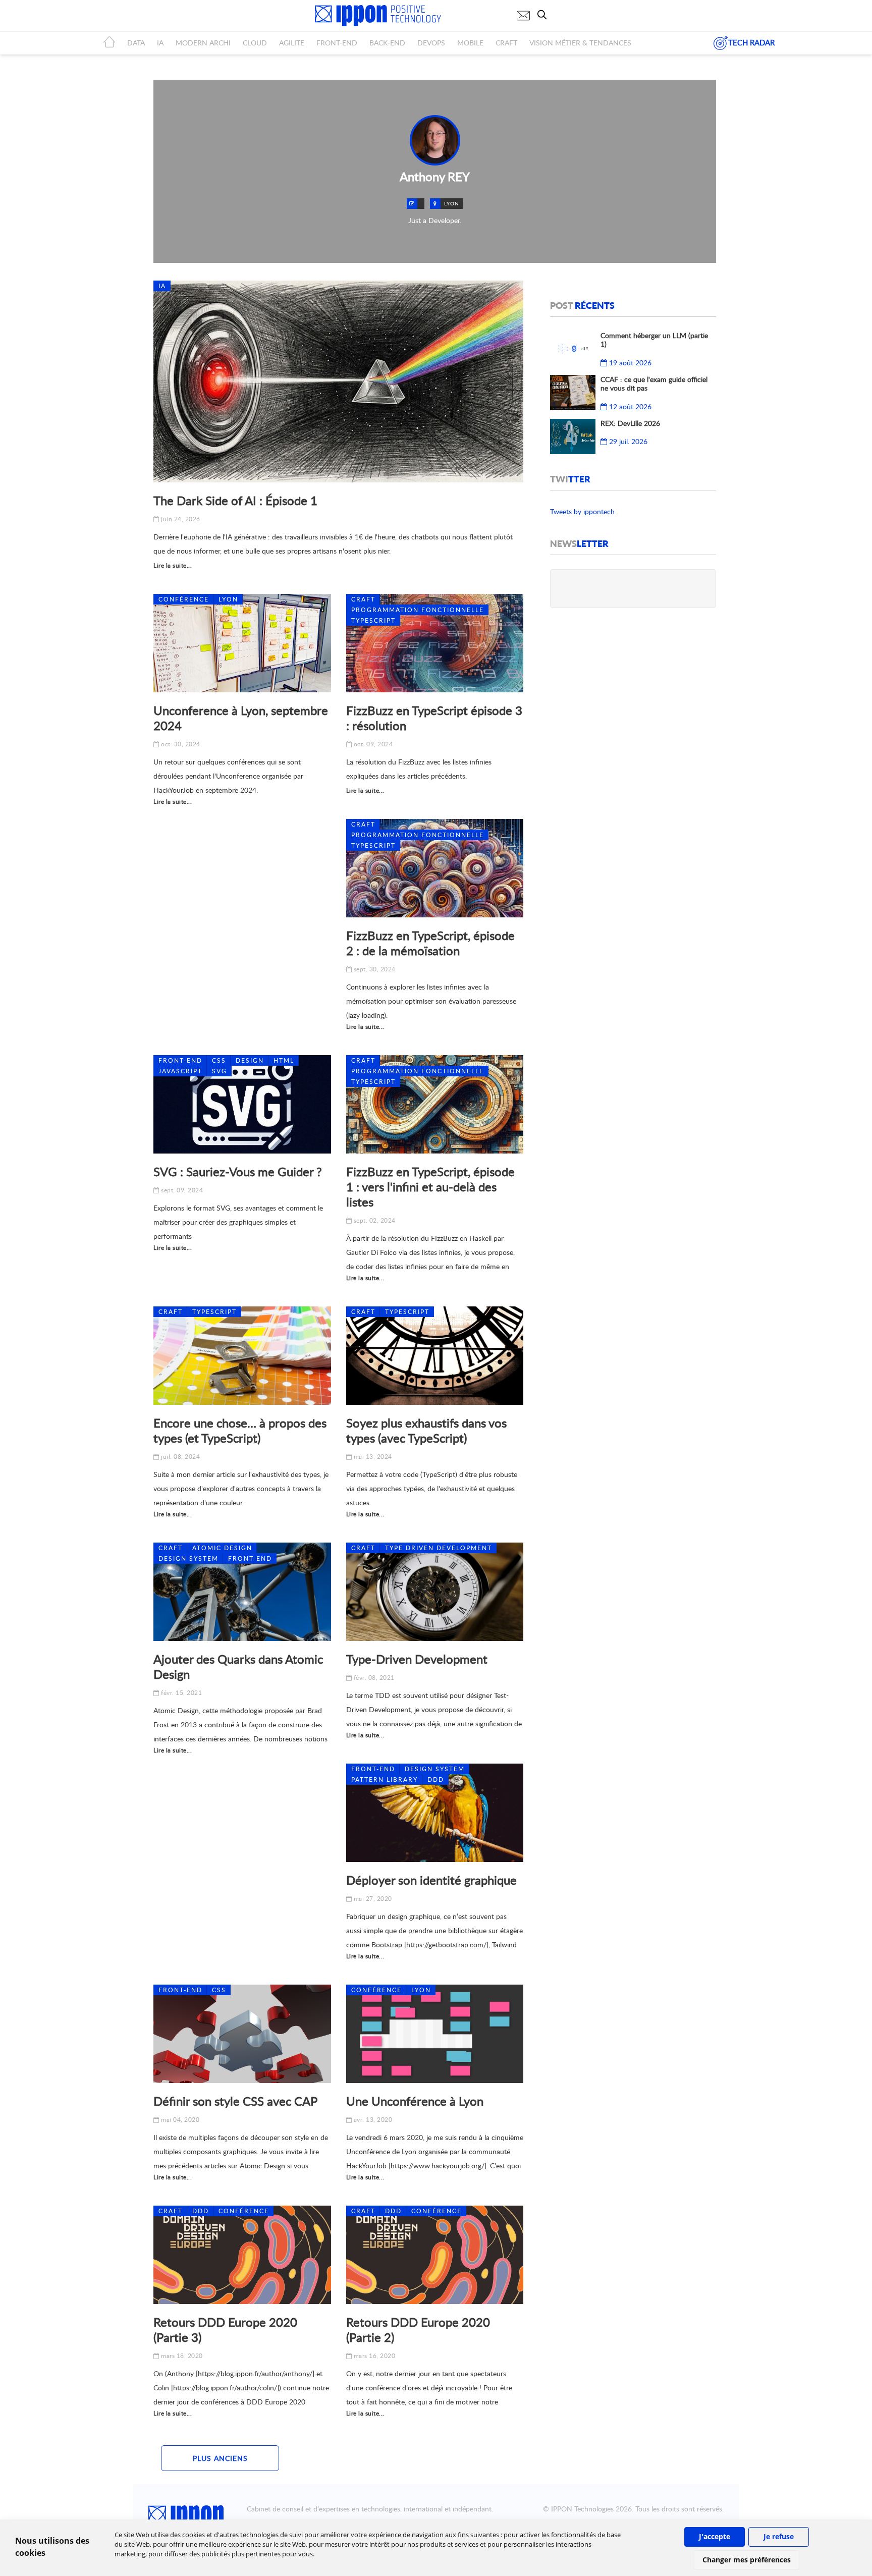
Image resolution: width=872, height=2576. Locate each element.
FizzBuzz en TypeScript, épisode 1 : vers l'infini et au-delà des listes (430, 1187)
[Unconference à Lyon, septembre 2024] (242, 643)
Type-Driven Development (417, 1659)
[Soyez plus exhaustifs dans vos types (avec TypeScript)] (435, 1356)
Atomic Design (222, 1548)
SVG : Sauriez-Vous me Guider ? (238, 1171)
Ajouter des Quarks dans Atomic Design (238, 1666)
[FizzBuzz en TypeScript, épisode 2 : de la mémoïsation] (435, 868)
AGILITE (292, 43)
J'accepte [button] (715, 2536)
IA (160, 43)
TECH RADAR (751, 42)
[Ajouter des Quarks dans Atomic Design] (242, 1592)
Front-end (180, 1060)
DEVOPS (431, 43)
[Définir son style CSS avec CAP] (242, 2034)
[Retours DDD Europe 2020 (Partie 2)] (435, 2255)
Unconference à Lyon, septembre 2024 (241, 718)
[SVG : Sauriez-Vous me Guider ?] (242, 1104)
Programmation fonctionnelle (418, 610)
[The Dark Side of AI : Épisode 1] (338, 381)
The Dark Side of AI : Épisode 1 (235, 500)
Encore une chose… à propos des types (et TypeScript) (240, 1430)
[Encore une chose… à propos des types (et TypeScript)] (242, 1356)
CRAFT (506, 43)
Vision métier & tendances (580, 43)
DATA (136, 43)
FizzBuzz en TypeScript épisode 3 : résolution (434, 718)
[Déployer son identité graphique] (435, 1813)
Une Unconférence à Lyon (415, 2101)
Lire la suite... (173, 565)
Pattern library (385, 1779)
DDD (436, 1779)
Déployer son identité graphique (431, 1880)
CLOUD (255, 43)
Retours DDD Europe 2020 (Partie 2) (418, 2330)
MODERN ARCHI (203, 43)
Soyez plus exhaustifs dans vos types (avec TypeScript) (426, 1430)
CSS (219, 1060)
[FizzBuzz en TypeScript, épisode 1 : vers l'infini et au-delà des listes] (435, 1104)
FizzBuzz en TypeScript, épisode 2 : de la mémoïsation (430, 943)
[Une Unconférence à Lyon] (435, 2034)
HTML (284, 1060)
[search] (544, 15)
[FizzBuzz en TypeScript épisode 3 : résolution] (435, 643)
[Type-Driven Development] (435, 1592)
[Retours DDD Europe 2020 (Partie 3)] (242, 2255)
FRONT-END (337, 43)
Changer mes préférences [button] (747, 2560)
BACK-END (387, 43)
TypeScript (373, 620)
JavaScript (180, 1071)
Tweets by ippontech (582, 511)
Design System (188, 1558)
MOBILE (470, 43)
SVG (220, 1071)
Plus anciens (220, 2458)
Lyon (228, 599)
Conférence (184, 599)
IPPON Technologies (582, 2509)
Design (250, 1060)
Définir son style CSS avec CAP (235, 2101)
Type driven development (439, 1548)
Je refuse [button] (779, 2536)
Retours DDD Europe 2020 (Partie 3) (225, 2330)
